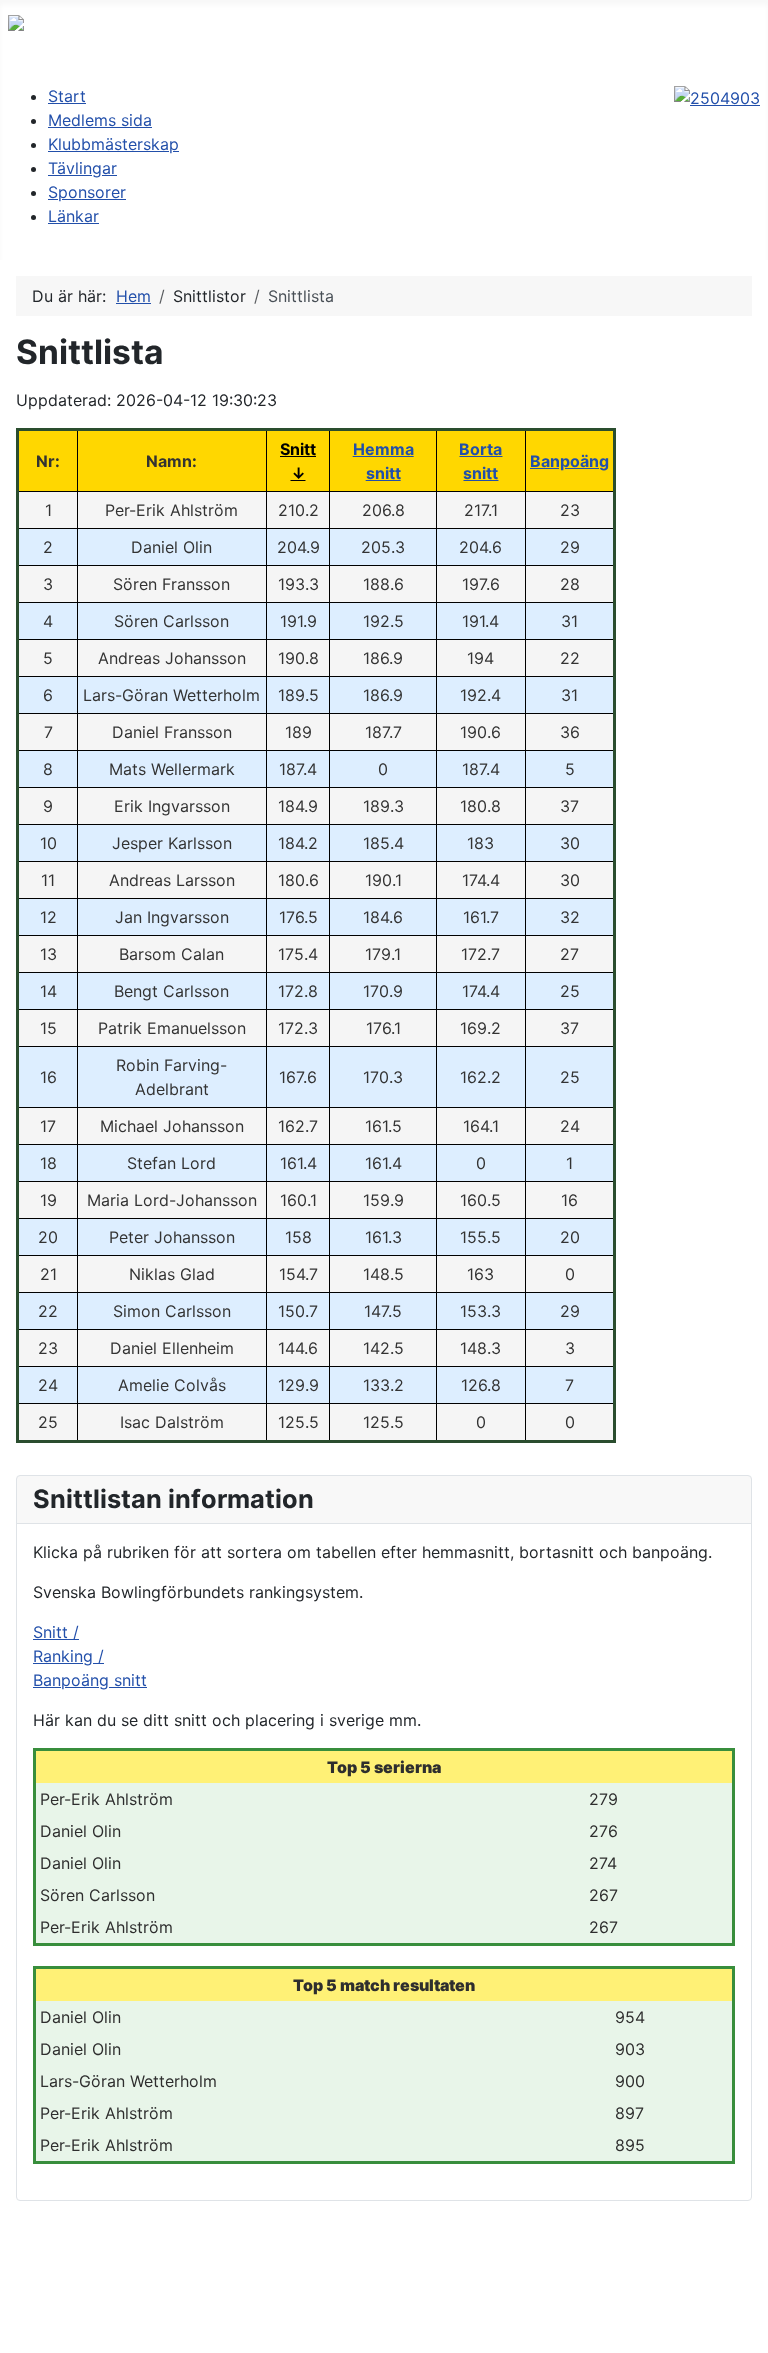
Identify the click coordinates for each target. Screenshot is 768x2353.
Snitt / (56, 1632)
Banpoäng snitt (90, 1680)
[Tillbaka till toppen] (743, 2328)
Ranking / (68, 1656)
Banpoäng (569, 461)
